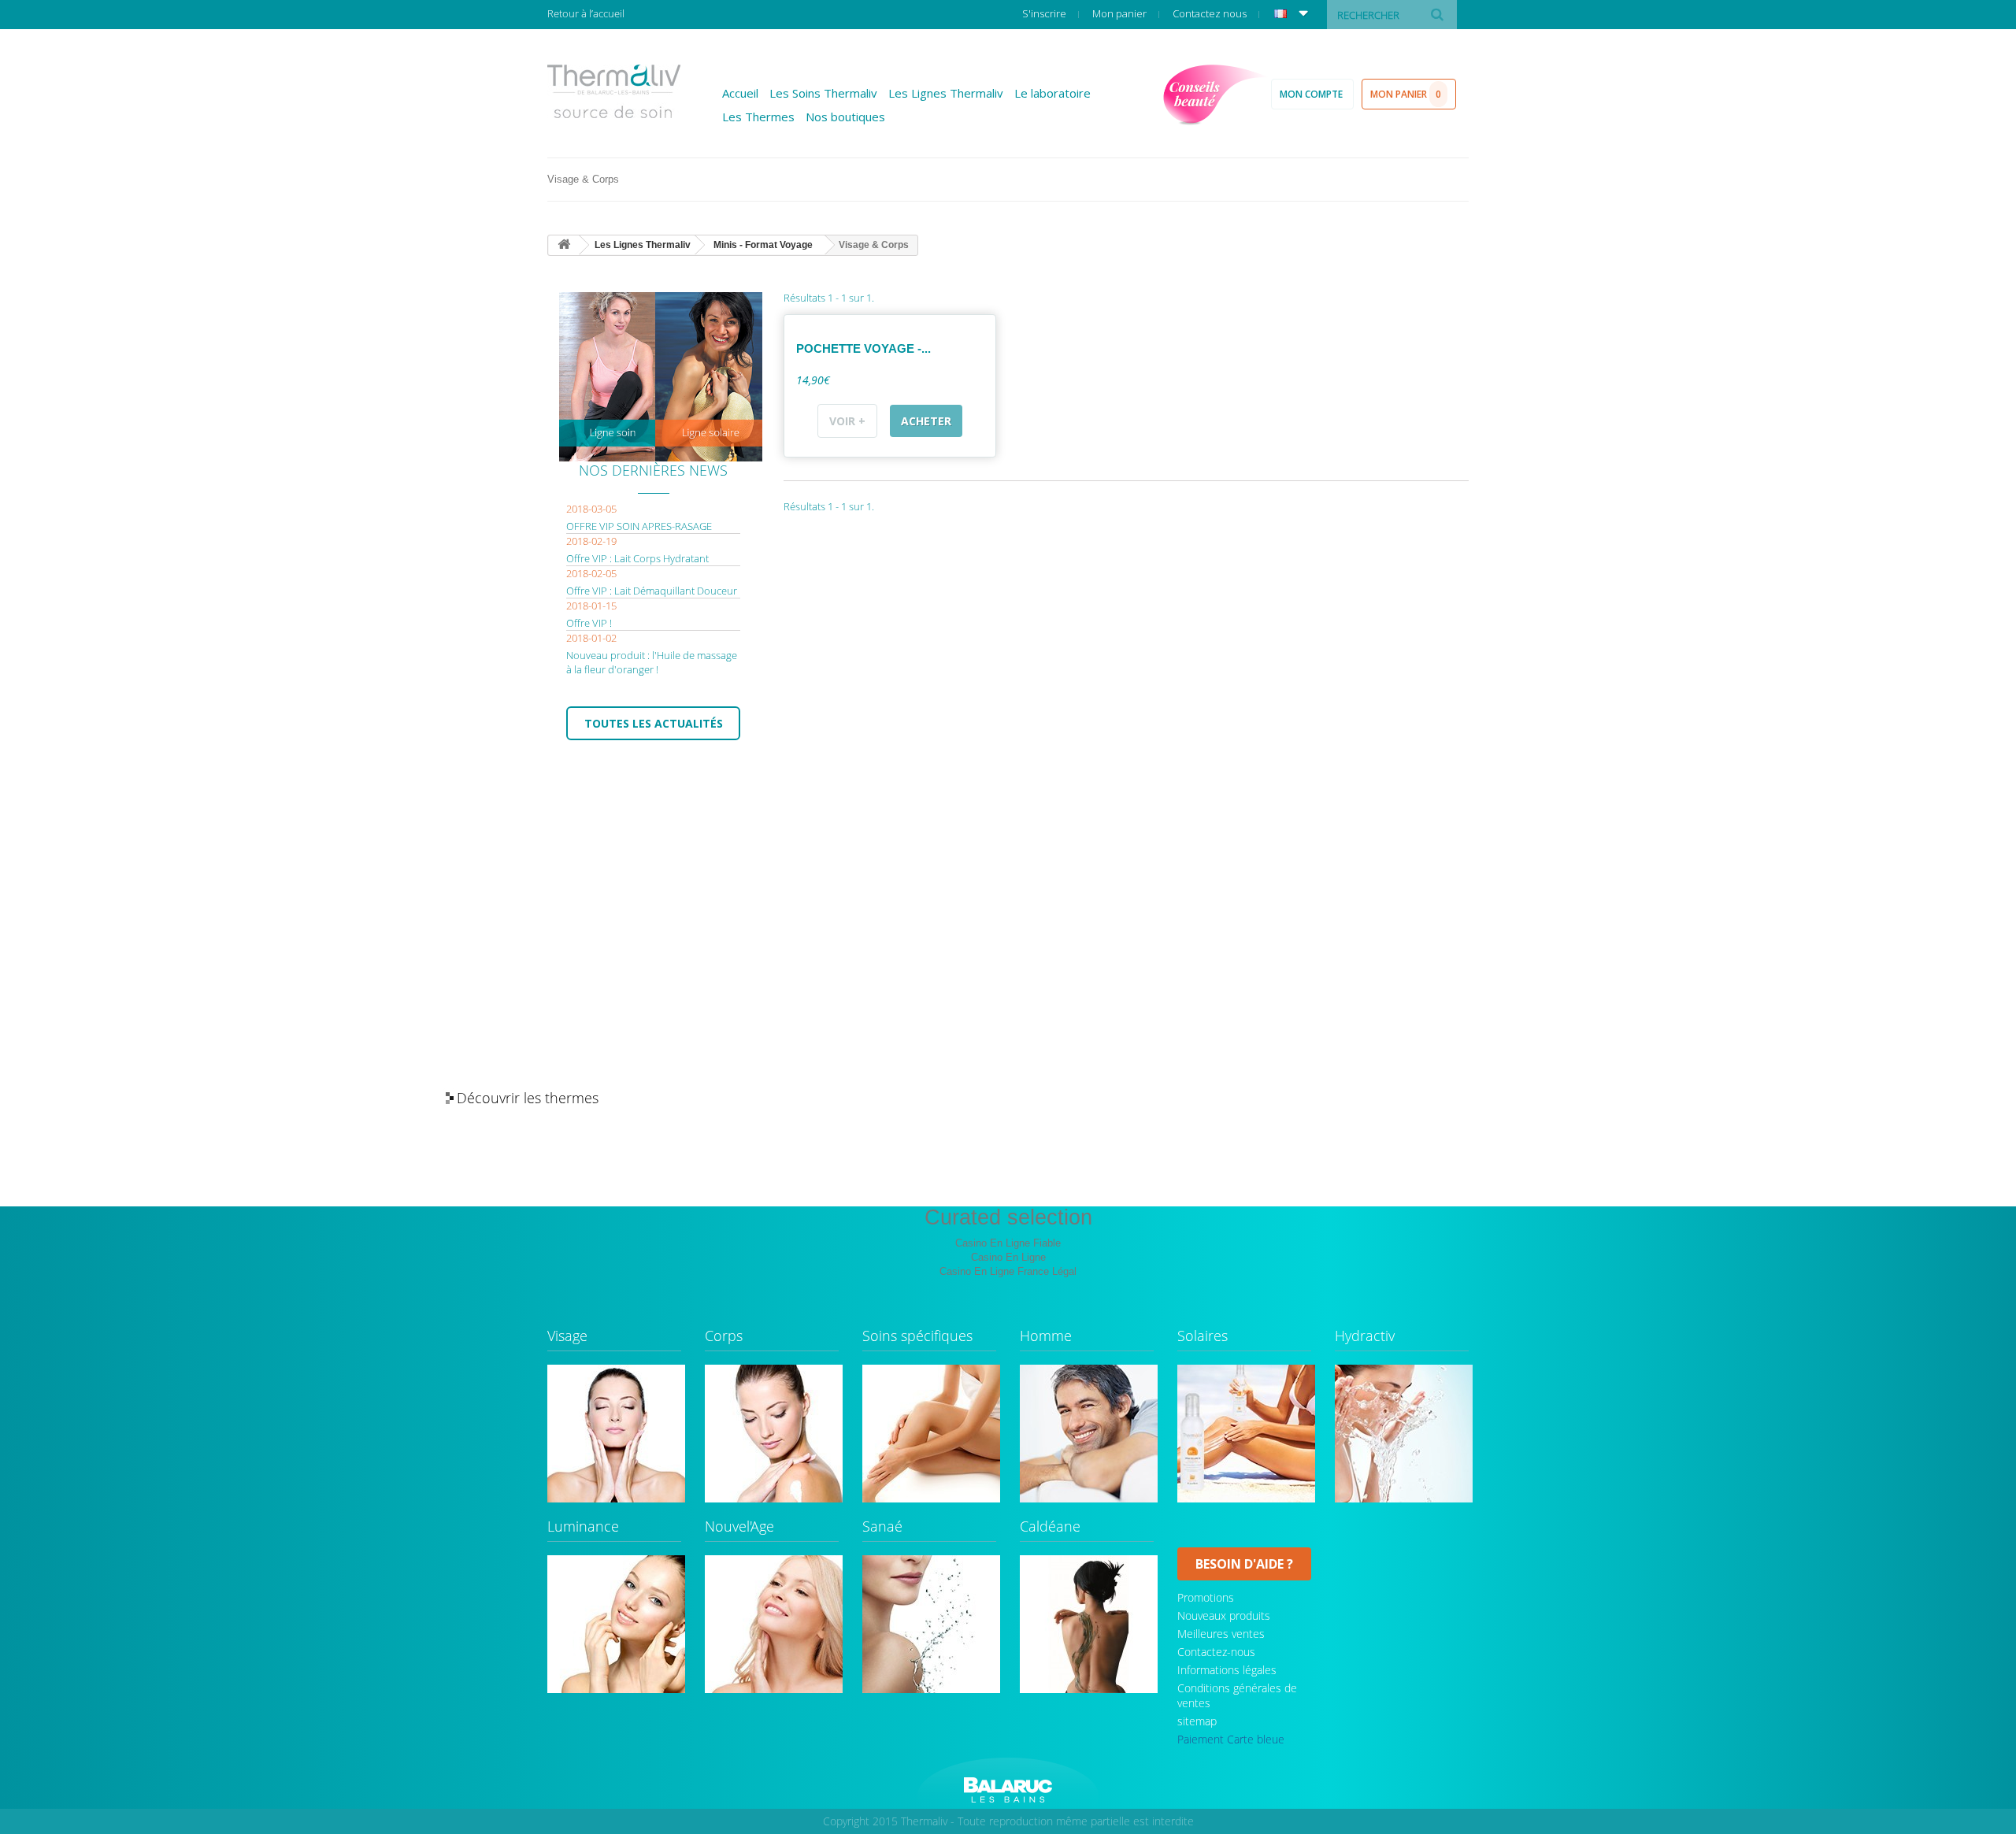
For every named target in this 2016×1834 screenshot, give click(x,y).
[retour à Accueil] (564, 245)
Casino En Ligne (1008, 1257)
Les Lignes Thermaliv (946, 93)
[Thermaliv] (614, 91)
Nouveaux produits (1224, 1615)
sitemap (1197, 1721)
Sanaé (882, 1527)
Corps (724, 1337)
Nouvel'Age (739, 1527)
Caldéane (1050, 1527)
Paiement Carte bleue (1231, 1739)
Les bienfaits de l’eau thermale (1519, 1099)
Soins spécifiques (917, 1337)
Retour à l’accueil (586, 13)
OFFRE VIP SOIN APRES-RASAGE (639, 526)
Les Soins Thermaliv (823, 93)
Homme (1046, 1337)
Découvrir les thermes (528, 1098)
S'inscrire (1045, 13)
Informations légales (1227, 1670)
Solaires (1203, 1337)
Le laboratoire (1052, 93)
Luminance (583, 1527)
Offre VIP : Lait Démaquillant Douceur (652, 591)
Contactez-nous (1216, 1652)
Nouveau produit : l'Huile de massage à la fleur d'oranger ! (652, 662)
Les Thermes (758, 117)
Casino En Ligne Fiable (1008, 1243)
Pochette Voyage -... (863, 348)
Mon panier (1121, 13)
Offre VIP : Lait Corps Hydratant (637, 558)
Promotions (1206, 1597)
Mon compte (1312, 94)
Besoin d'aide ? (1244, 1564)
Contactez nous (1211, 13)
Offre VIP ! (589, 623)
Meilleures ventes (1221, 1634)
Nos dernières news (653, 470)
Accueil (740, 93)
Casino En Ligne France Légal (1008, 1271)
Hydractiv (1365, 1337)
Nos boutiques (845, 117)
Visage (567, 1337)
